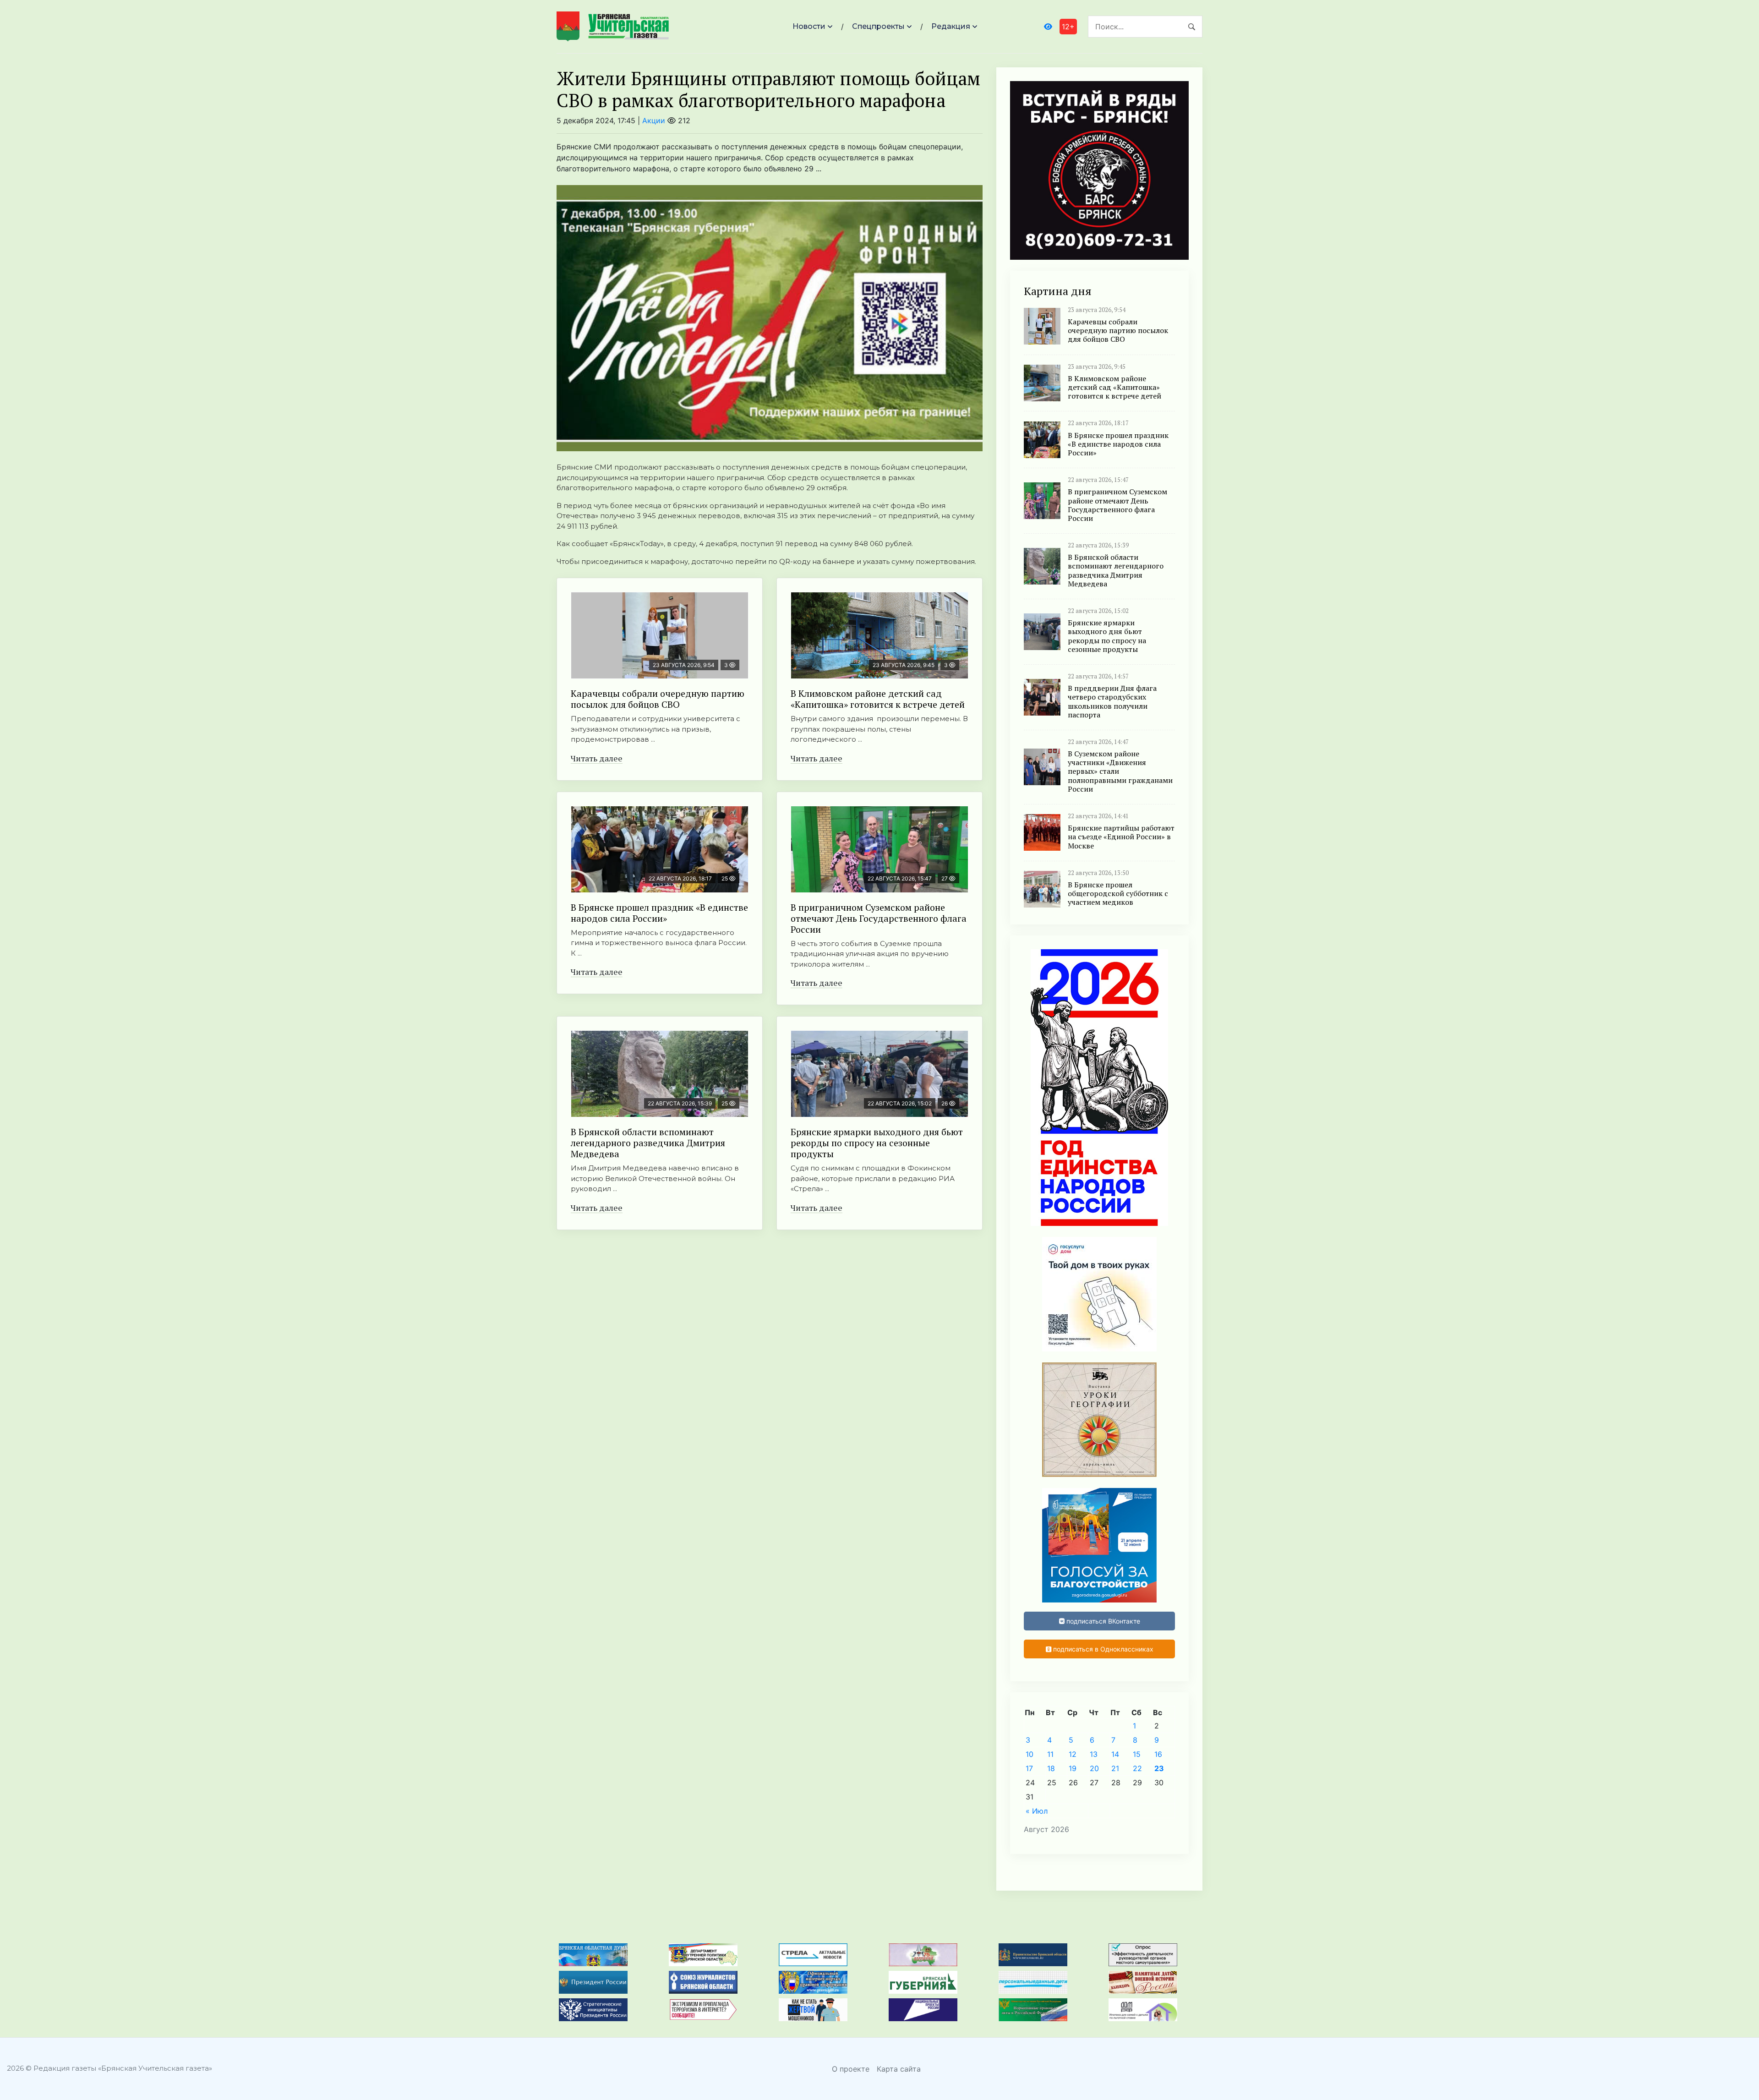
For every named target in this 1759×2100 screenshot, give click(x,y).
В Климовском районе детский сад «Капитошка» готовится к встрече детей (878, 699)
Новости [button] (809, 26)
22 (1137, 1768)
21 (1115, 1768)
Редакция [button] (951, 26)
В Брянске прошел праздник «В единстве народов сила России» (659, 913)
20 (1094, 1768)
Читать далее (597, 758)
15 (1137, 1754)
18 (1051, 1768)
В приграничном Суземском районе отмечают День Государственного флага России (879, 918)
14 (1115, 1754)
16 (1158, 1754)
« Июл (1037, 1811)
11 (1050, 1754)
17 (1029, 1768)
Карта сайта (899, 2069)
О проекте (851, 2069)
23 (1159, 1768)
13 (1094, 1754)
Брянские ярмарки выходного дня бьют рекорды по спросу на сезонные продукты (877, 1143)
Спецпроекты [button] (878, 26)
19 (1073, 1768)
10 (1030, 1754)
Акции (654, 120)
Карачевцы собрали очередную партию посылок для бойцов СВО (658, 699)
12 (1073, 1754)
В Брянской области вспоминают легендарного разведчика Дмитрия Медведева (648, 1143)
